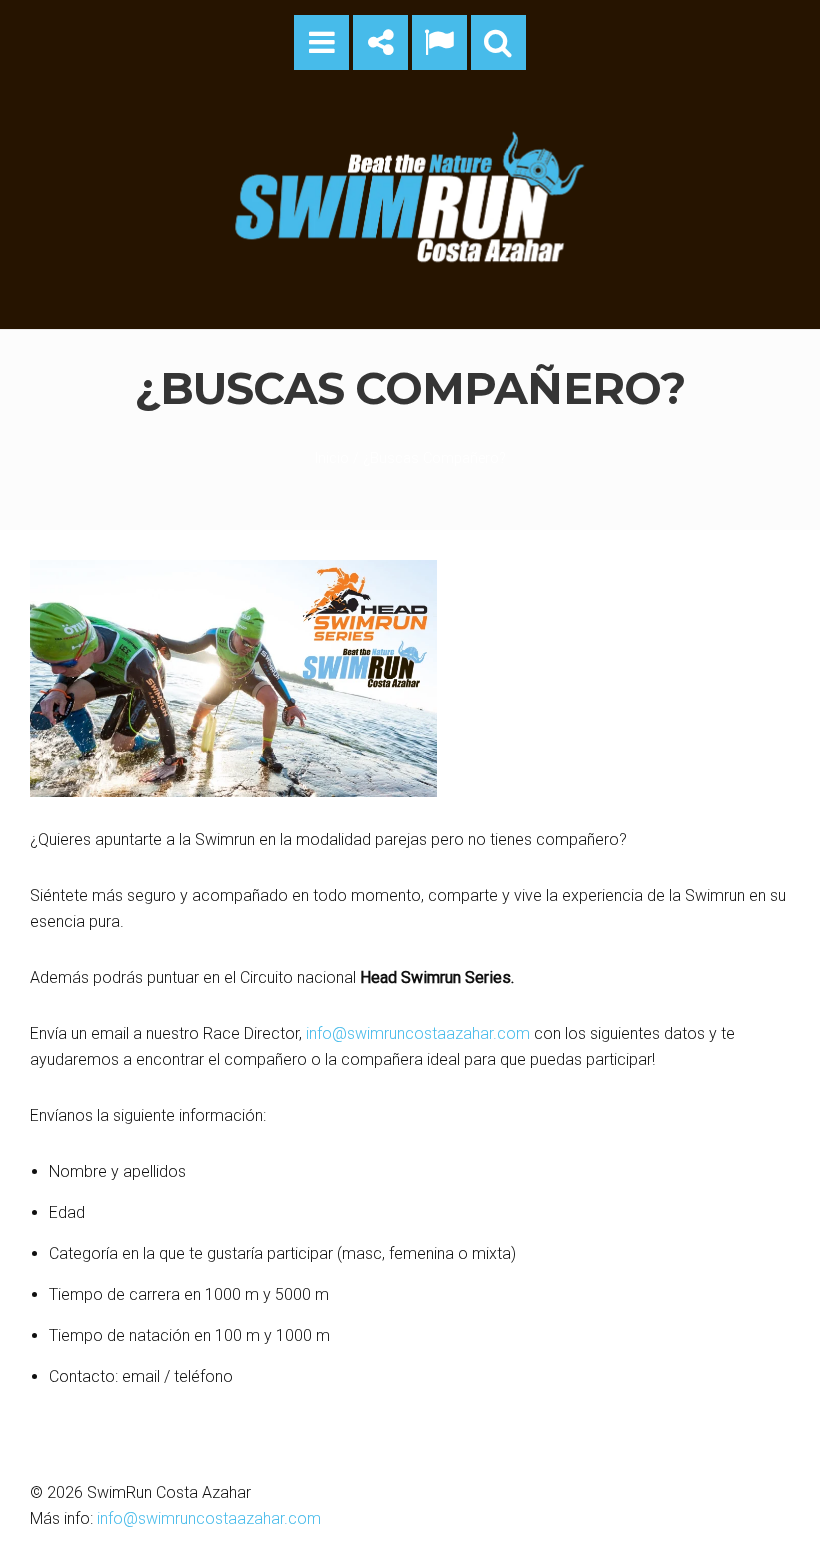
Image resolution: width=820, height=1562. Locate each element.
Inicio (332, 458)
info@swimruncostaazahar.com (418, 1033)
